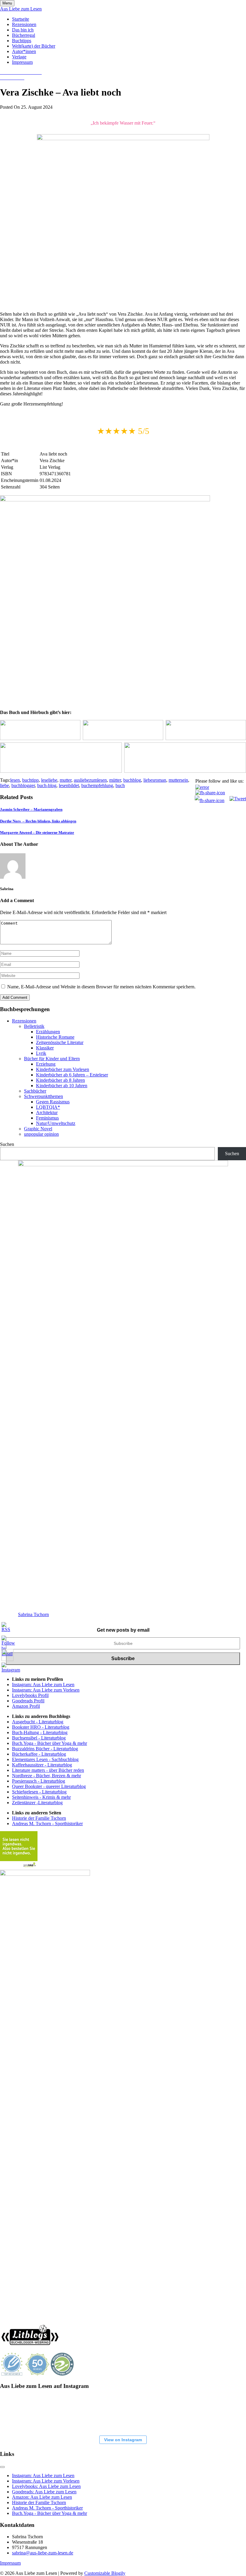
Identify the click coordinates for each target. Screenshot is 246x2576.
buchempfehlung (97, 785)
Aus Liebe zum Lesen (21, 9)
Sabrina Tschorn (33, 1614)
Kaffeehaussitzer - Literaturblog (42, 1765)
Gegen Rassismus (53, 1102)
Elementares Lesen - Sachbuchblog (45, 1759)
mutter (66, 780)
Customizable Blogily (105, 2573)
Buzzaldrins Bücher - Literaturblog (45, 1749)
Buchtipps (22, 41)
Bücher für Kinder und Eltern (52, 1059)
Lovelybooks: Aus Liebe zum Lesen (46, 2486)
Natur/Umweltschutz (56, 1123)
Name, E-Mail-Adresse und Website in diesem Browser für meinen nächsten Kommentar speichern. (101, 987)
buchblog (132, 780)
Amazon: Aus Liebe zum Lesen (42, 2497)
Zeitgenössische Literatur (60, 1042)
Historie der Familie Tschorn (39, 1818)
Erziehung (46, 1064)
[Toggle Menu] (2, 2467)
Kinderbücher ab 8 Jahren (60, 1080)
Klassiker (45, 1048)
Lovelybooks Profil (30, 1695)
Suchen (7, 1144)
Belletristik (34, 1026)
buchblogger (23, 785)
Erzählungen (48, 1032)
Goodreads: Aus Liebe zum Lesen (44, 2492)
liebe (4, 785)
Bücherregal (24, 35)
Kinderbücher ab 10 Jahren (62, 1086)
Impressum (22, 62)
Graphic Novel (38, 1129)
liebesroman (155, 780)
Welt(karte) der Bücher (34, 46)
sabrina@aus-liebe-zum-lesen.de (43, 2553)
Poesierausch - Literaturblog (39, 1781)
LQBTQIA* (48, 1107)
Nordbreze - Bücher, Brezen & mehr (46, 1776)
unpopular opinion (41, 1134)
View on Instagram (123, 2440)
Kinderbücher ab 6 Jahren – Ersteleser (72, 1075)
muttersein (178, 780)
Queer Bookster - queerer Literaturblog (49, 1786)
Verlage (19, 57)
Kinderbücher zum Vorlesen (63, 1069)
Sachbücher (35, 1091)
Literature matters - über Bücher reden (48, 1770)
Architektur (47, 1112)
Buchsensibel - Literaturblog (39, 1738)
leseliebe (49, 780)
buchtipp (30, 780)
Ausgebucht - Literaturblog (38, 1722)
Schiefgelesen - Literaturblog (39, 1792)
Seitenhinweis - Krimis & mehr (41, 1797)
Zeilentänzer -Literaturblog (37, 1803)
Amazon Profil (26, 1706)
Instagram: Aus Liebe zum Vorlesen (46, 1690)
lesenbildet (69, 785)
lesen (15, 780)
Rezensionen (24, 24)
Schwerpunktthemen (43, 1096)
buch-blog (47, 785)
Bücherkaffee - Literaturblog (39, 1754)
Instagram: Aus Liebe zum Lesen (43, 1685)
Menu (7, 3)
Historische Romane (55, 1037)
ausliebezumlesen (90, 780)
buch (120, 785)
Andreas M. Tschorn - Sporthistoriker (47, 1824)
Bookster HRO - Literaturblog (41, 1727)
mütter (115, 780)
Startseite (21, 19)
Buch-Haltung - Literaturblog (40, 1732)
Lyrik (41, 1053)
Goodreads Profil (28, 1701)
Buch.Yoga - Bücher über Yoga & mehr (49, 1743)
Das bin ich (23, 30)
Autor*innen (24, 51)
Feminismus (47, 1118)
